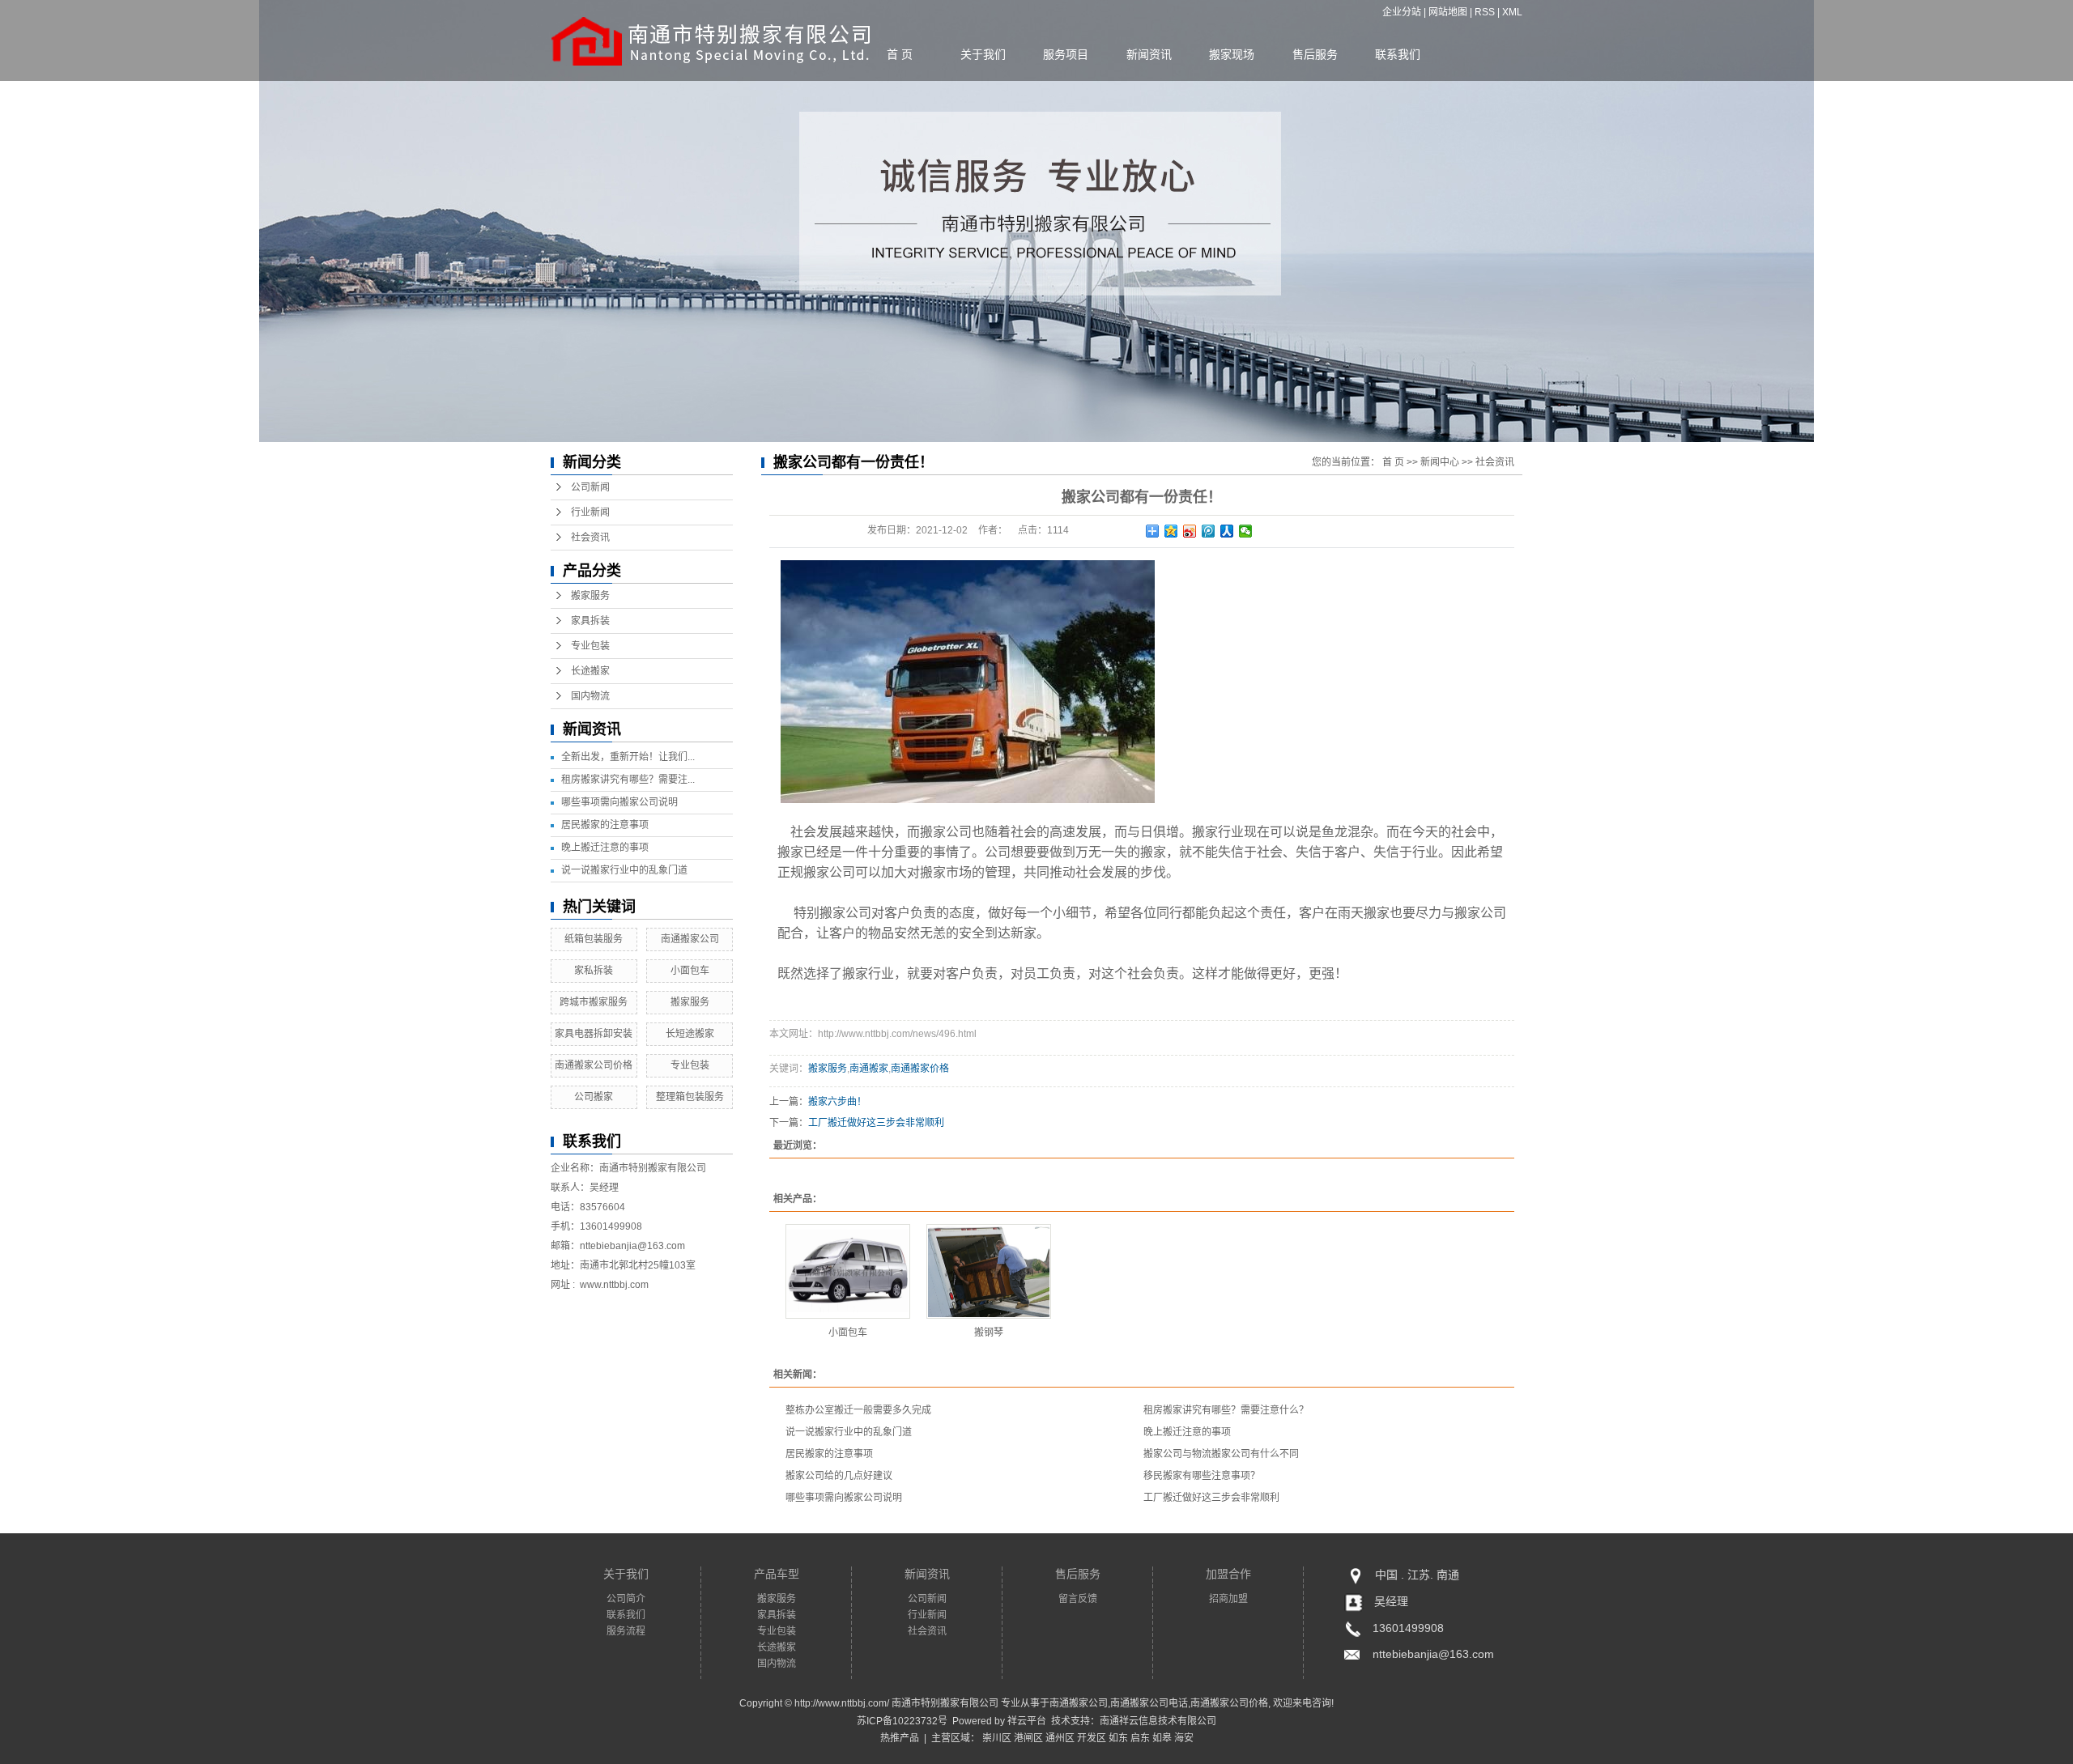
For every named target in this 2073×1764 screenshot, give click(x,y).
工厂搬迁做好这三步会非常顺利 (876, 1123)
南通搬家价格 (920, 1069)
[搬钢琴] (989, 1271)
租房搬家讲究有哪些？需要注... (628, 780)
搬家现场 (1232, 54)
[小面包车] (848, 1271)
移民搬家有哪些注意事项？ (1202, 1476)
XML (1512, 12)
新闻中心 (1440, 462)
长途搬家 (590, 671)
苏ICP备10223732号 (902, 1721)
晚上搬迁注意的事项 (605, 848)
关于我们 (983, 54)
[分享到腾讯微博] (1209, 531)
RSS (1485, 12)
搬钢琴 (989, 1333)
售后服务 (1315, 54)
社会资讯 (590, 538)
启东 (1140, 1738)
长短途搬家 (690, 1034)
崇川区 (997, 1738)
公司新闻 (590, 487)
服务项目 (1066, 54)
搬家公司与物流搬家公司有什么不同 (1221, 1454)
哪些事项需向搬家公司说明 (619, 802)
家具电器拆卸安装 (594, 1034)
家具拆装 (590, 621)
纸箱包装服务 (594, 939)
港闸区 (1028, 1738)
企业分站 (1402, 12)
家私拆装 (594, 971)
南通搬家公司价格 (594, 1065)
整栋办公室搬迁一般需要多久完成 (858, 1410)
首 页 (900, 54)
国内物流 (590, 696)
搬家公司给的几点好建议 (839, 1476)
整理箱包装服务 (690, 1097)
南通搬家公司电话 (1149, 1703)
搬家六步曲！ (837, 1102)
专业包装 (590, 646)
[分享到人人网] (1227, 531)
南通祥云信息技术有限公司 (1158, 1721)
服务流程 (626, 1631)
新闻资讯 (1149, 54)
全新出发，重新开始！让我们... (628, 757)
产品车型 (777, 1574)
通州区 (1060, 1738)
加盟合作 (1228, 1574)
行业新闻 (590, 512)
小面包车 (690, 971)
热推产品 (900, 1738)
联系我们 (1398, 54)
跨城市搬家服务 (594, 1002)
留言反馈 (1078, 1599)
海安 (1184, 1738)
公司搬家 (594, 1097)
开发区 (1092, 1738)
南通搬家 (869, 1069)
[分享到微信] (1246, 531)
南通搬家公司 (690, 939)
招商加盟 (1228, 1599)
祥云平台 (1027, 1721)
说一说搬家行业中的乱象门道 (624, 870)
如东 (1118, 1738)
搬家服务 (590, 596)
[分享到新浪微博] (1190, 531)
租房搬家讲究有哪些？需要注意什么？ (1226, 1410)
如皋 (1162, 1738)
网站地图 (1448, 12)
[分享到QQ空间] (1171, 531)
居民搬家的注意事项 (605, 825)
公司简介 (626, 1599)
